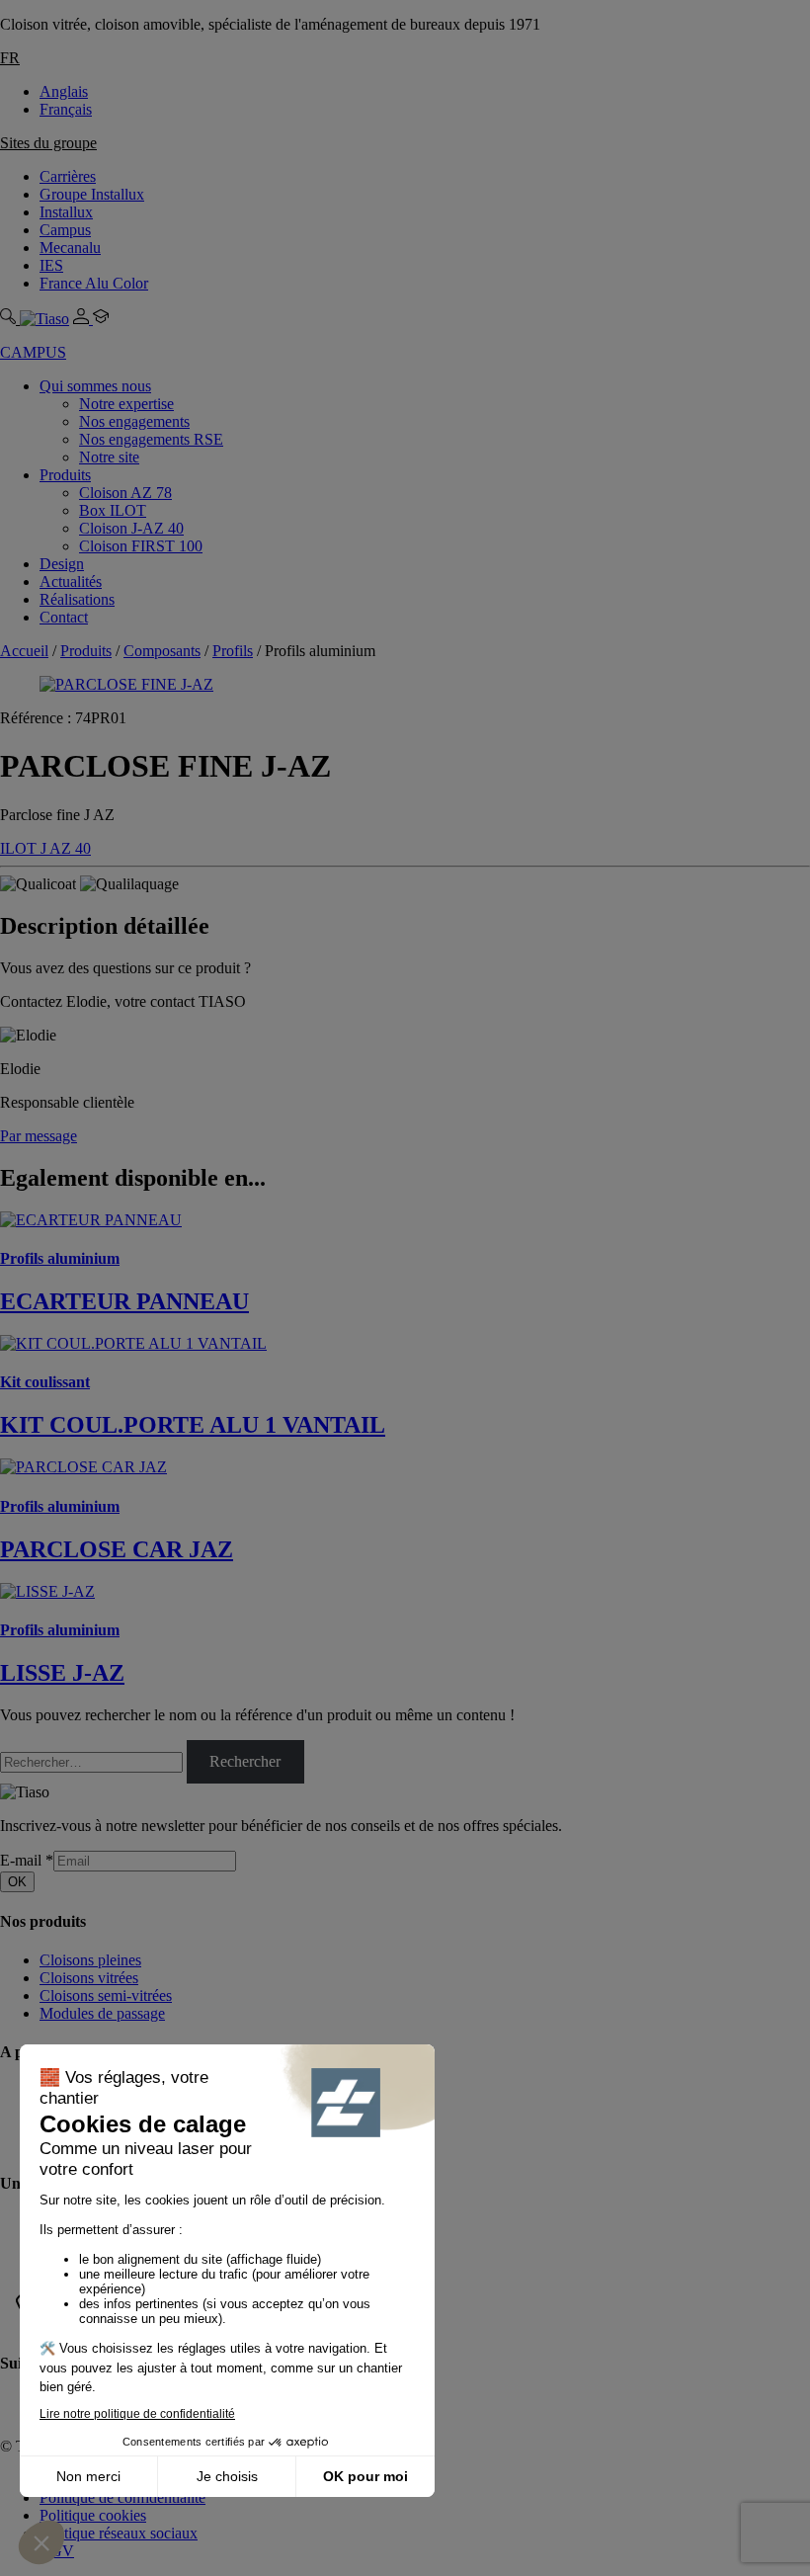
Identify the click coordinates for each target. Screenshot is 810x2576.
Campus (65, 230)
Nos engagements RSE (151, 439)
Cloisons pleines (90, 1960)
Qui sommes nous (95, 386)
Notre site (109, 457)
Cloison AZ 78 (125, 493)
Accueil (24, 651)
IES (51, 265)
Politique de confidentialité (122, 2497)
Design (62, 564)
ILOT (20, 848)
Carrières (68, 176)
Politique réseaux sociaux (119, 2533)
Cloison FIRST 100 (141, 546)
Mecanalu (70, 248)
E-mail (27, 1860)
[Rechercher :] (93, 1761)
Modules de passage (102, 2013)
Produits (65, 475)
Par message (39, 1136)
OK (17, 1882)
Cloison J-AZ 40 (131, 528)
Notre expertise (126, 404)
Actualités (71, 582)
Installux (66, 212)
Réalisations (77, 599)
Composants (162, 651)
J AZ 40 (66, 848)
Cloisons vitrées (89, 1978)
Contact (64, 617)
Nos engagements (134, 421)
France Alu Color (94, 283)
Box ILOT (113, 510)
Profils (233, 651)
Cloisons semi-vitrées (106, 1995)
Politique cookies (93, 2515)
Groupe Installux (92, 194)
